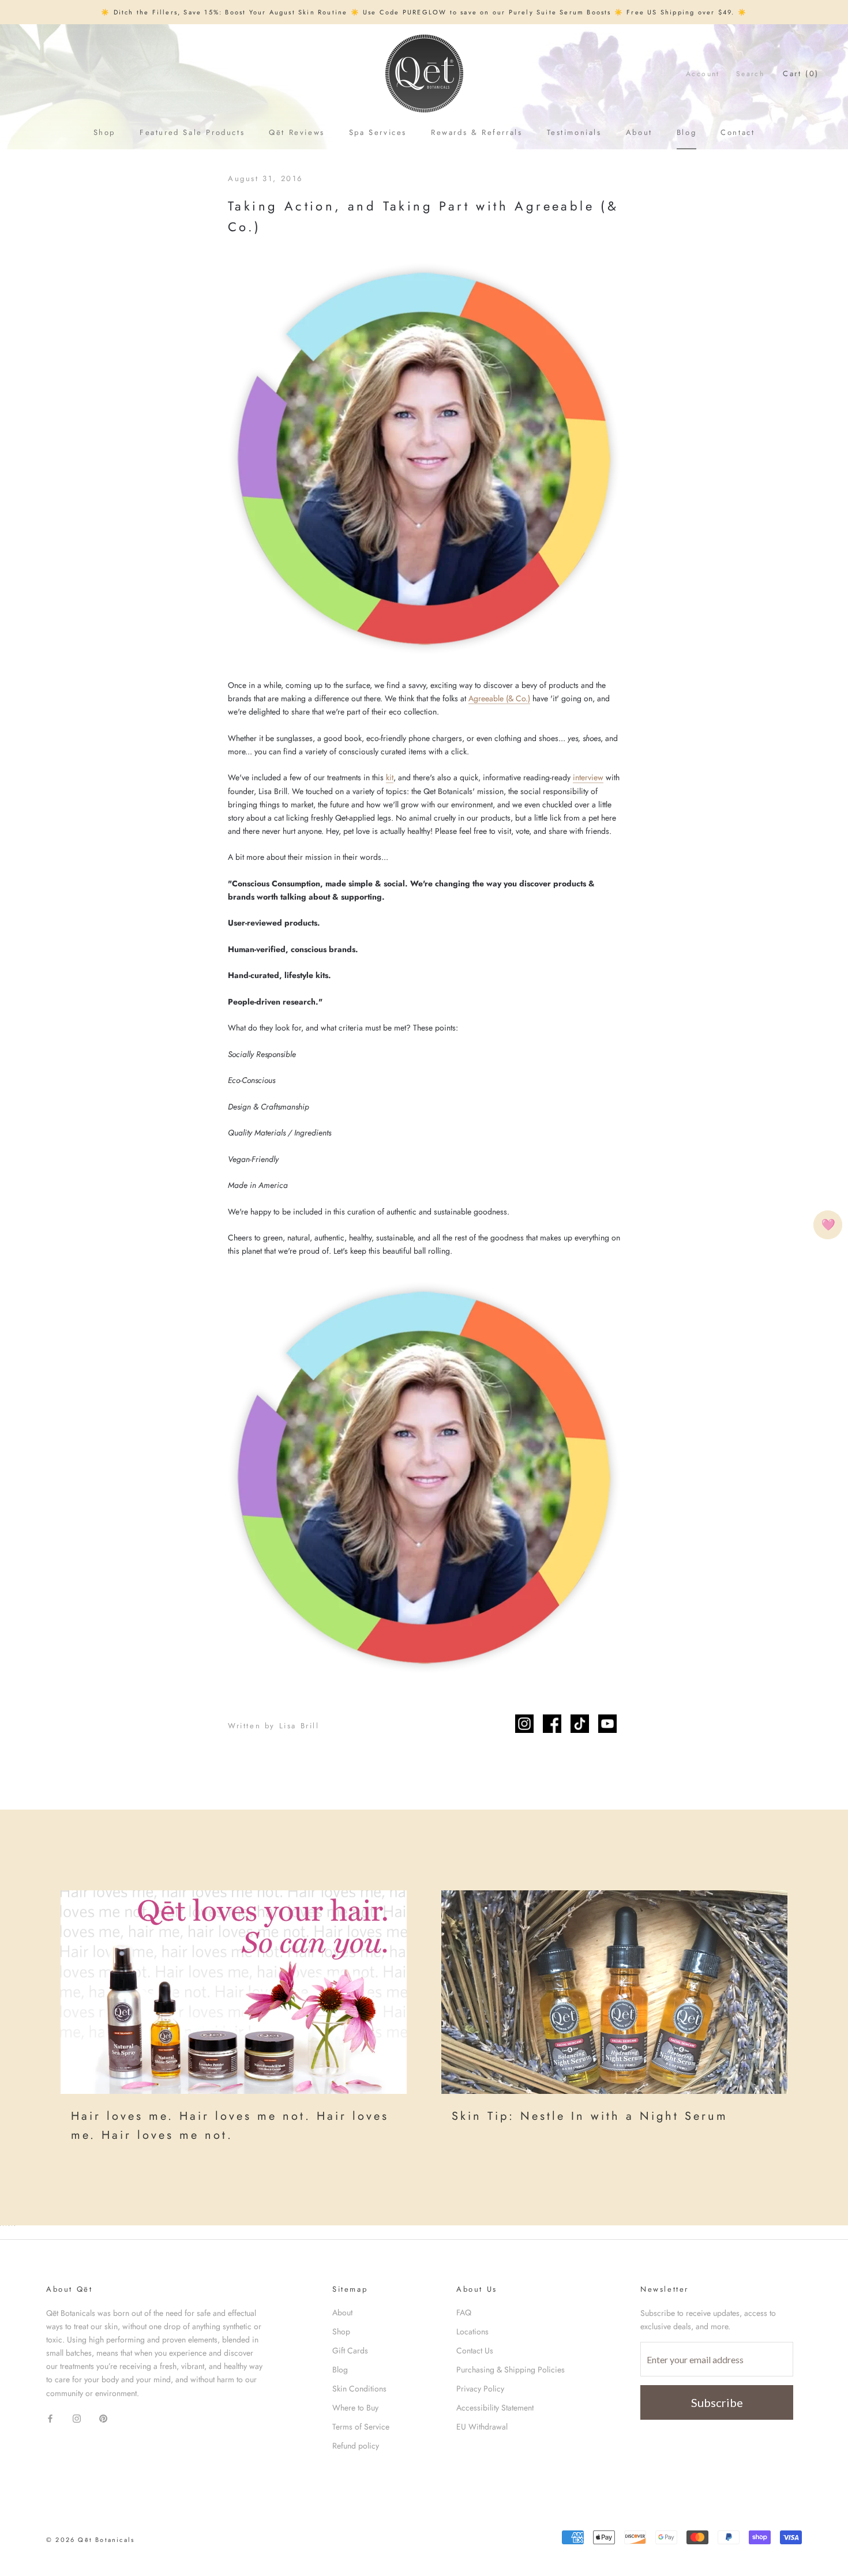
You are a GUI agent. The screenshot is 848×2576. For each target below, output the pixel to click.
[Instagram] (77, 2418)
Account (703, 74)
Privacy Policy (480, 2389)
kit (390, 777)
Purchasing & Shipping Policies (511, 2370)
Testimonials (574, 132)
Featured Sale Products (192, 132)
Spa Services (378, 132)
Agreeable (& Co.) (499, 698)
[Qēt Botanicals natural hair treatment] (234, 1992)
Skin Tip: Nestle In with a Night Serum (590, 2116)
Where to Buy (355, 2408)
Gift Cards (350, 2351)
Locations (472, 2331)
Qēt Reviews (297, 132)
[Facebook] (50, 2418)
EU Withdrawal (482, 2427)
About (639, 132)
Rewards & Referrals (476, 132)
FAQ (464, 2312)
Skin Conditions (359, 2389)
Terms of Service (361, 2427)
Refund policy (356, 2446)
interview (588, 777)
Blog (686, 132)
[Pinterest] (103, 2418)
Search (750, 74)
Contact (738, 132)
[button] (828, 1225)
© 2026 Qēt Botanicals (90, 2540)
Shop (104, 132)
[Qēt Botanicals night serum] (614, 1992)
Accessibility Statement (495, 2408)
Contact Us (475, 2351)
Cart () (801, 74)
